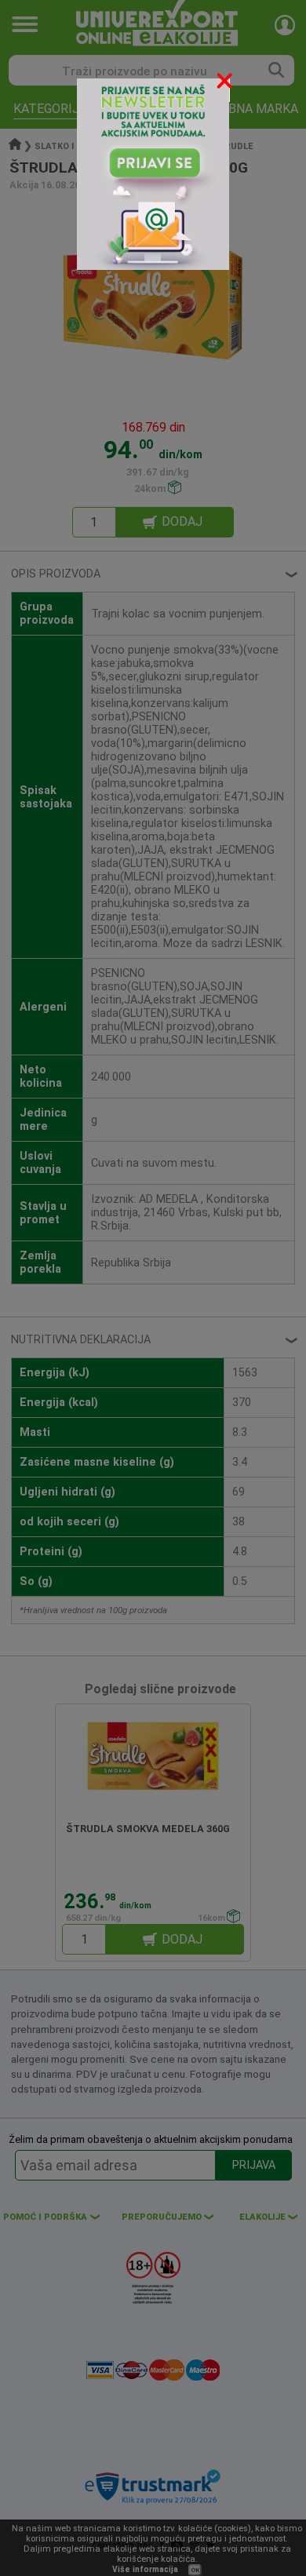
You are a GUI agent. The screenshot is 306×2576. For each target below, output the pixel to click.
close (226, 84)
